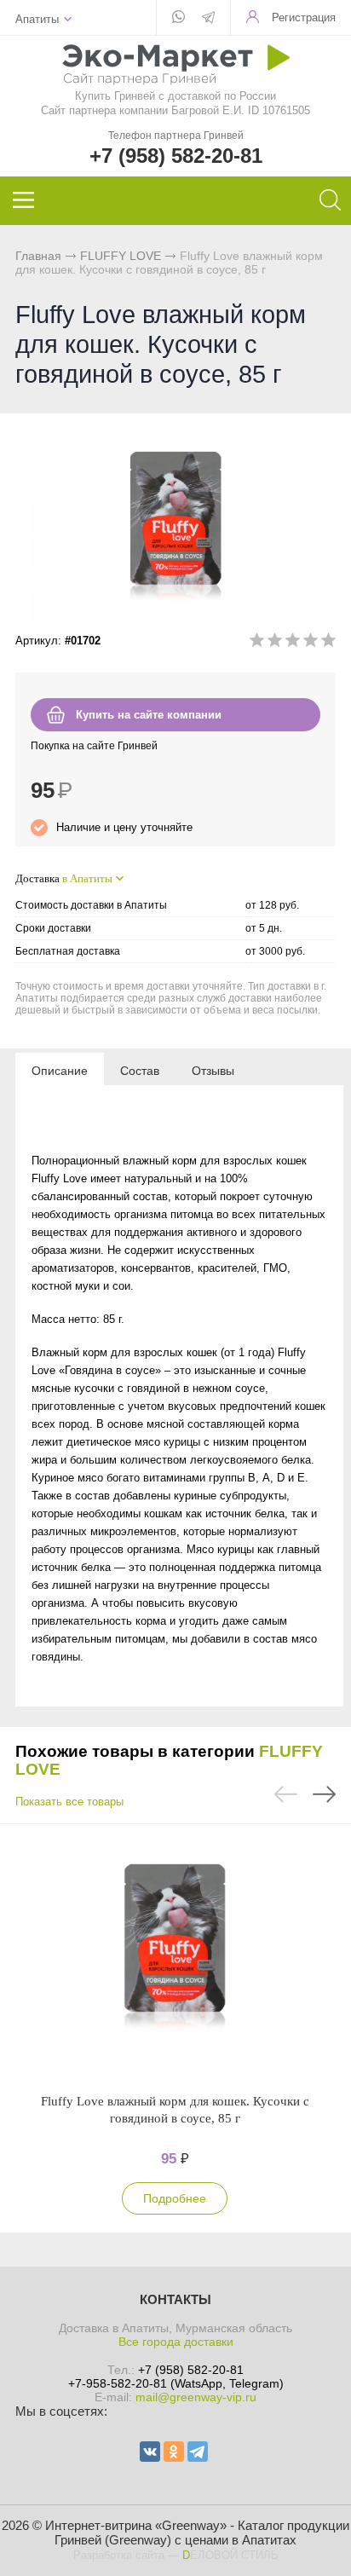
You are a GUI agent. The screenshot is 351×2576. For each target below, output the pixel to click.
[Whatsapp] (178, 18)
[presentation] (60, 1070)
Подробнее (175, 2198)
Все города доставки (176, 2342)
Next (324, 1794)
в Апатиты (87, 878)
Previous (286, 1794)
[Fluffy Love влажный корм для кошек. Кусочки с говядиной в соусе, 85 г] (175, 1958)
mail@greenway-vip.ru (196, 2397)
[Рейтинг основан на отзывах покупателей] (293, 643)
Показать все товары (69, 1802)
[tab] (60, 1070)
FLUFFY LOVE (121, 256)
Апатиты (37, 19)
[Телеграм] (208, 19)
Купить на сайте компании (149, 715)
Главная (38, 256)
